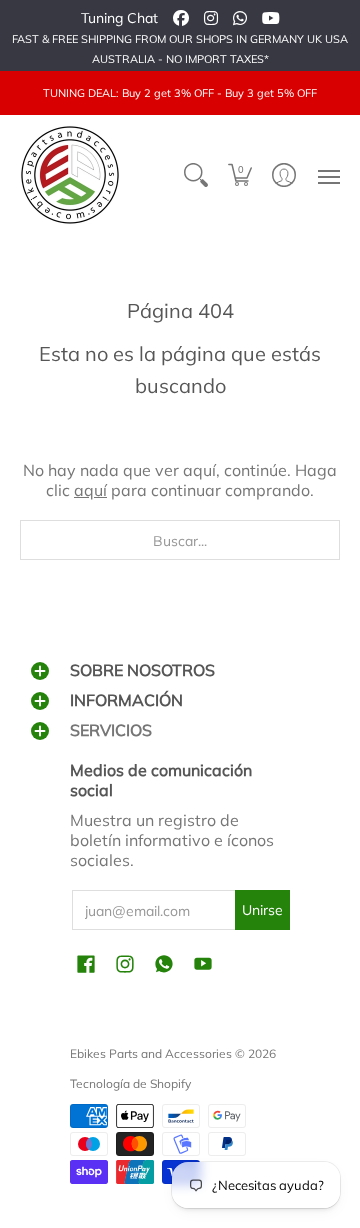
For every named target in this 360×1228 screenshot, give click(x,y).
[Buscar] (196, 175)
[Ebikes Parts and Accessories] (70, 175)
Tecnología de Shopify (130, 1083)
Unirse (262, 910)
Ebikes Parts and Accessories (151, 1053)
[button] (240, 175)
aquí (90, 490)
